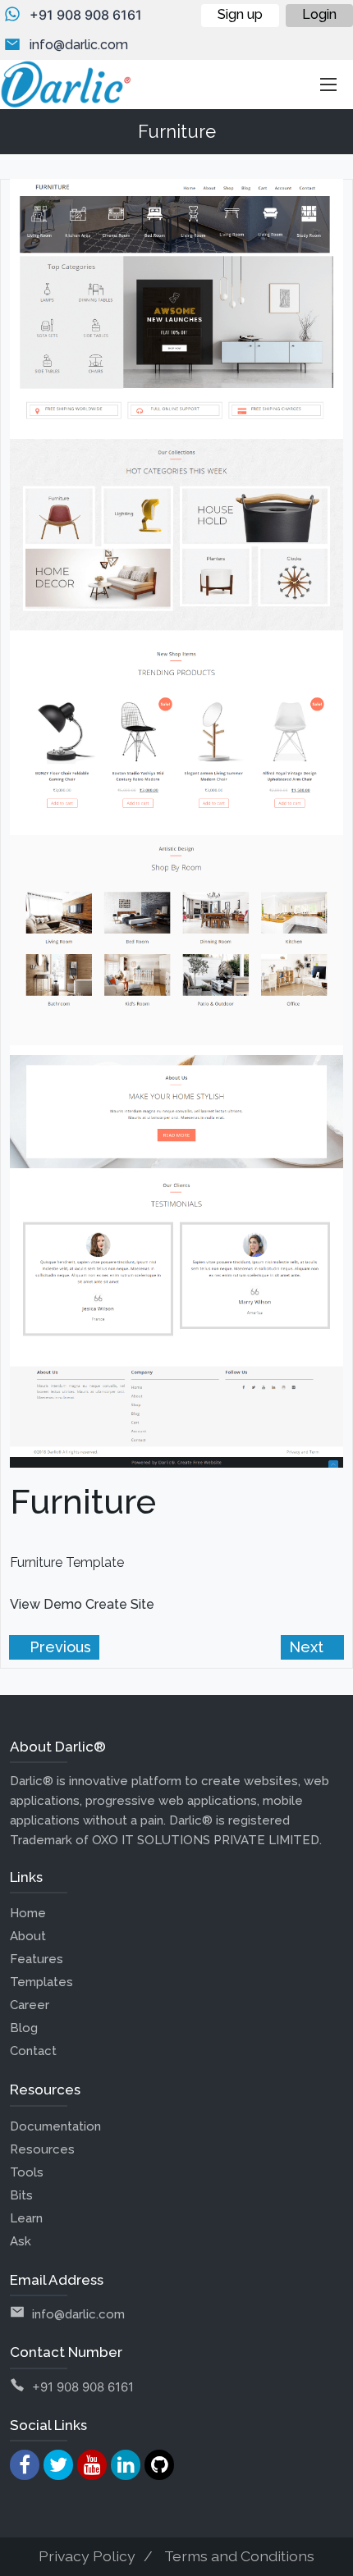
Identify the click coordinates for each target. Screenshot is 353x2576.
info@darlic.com (79, 45)
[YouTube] (92, 2465)
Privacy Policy (87, 2556)
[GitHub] (159, 2465)
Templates (41, 1982)
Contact (33, 2051)
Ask (21, 2241)
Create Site (120, 1604)
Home (28, 1913)
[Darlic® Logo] (66, 84)
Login (319, 14)
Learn (26, 2218)
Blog (24, 2028)
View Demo (46, 1604)
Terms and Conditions (239, 2556)
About (28, 1936)
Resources (42, 2149)
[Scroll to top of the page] (328, 2564)
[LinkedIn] (126, 2465)
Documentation (55, 2126)
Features (37, 1959)
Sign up (240, 14)
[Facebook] (25, 2465)
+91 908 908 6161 (86, 15)
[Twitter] (58, 2465)
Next (308, 1647)
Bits (21, 2195)
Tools (27, 2172)
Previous (58, 1647)
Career (30, 2005)
